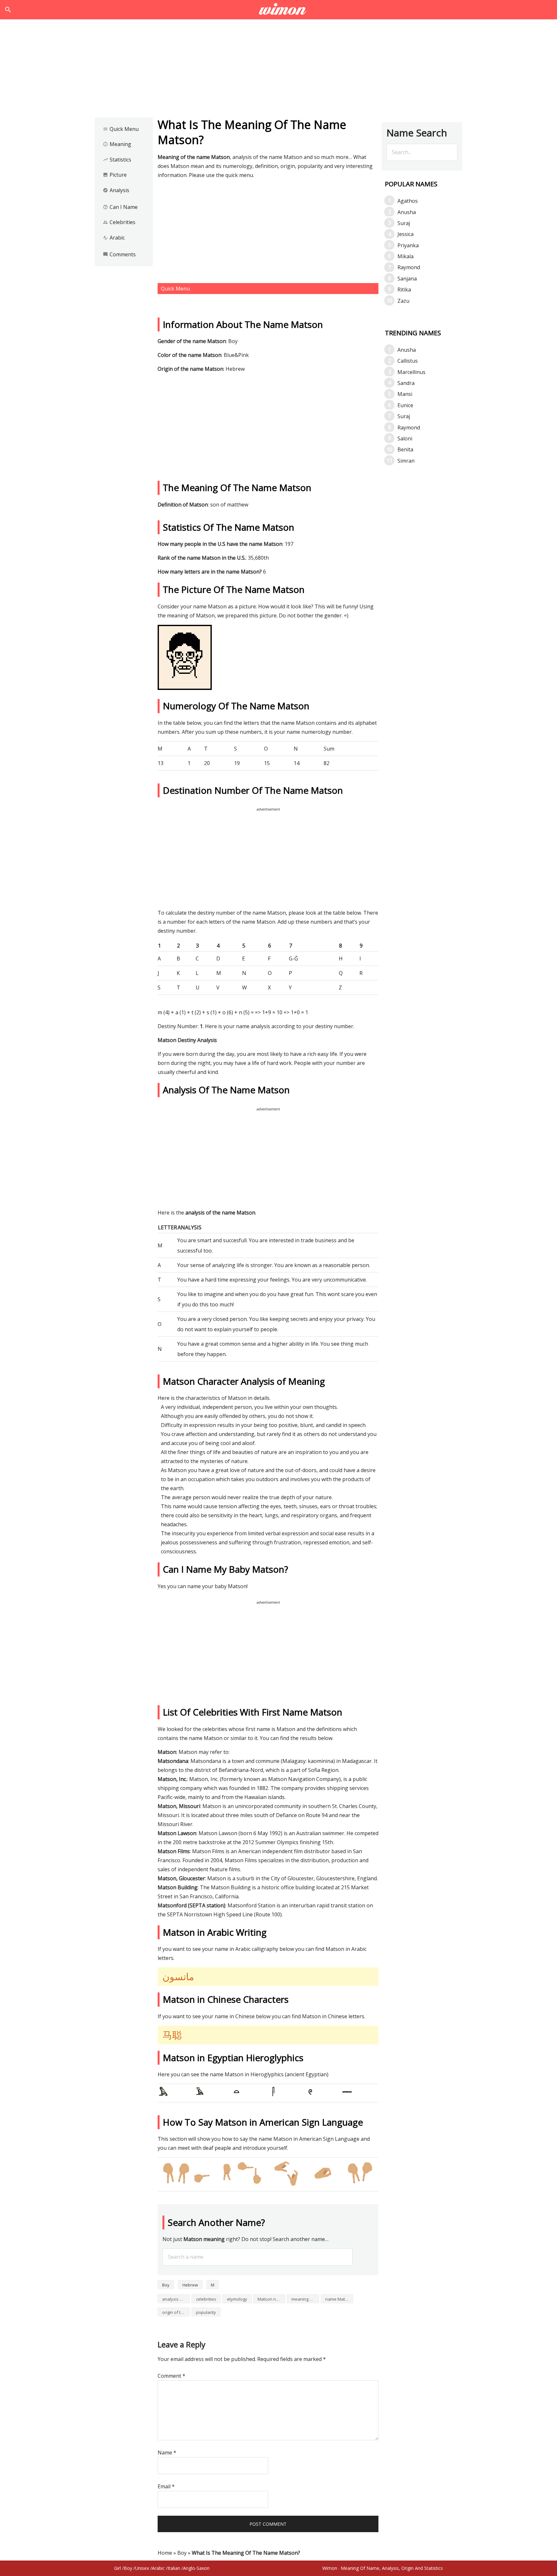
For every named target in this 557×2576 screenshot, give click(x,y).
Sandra (406, 383)
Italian (174, 2568)
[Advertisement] (278, 70)
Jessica (406, 234)
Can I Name (120, 207)
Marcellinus (411, 372)
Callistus (408, 361)
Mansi (405, 394)
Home (165, 2553)
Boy (166, 2285)
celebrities (206, 2299)
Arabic (114, 238)
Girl (117, 2568)
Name (167, 2453)
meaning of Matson (305, 2299)
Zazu (403, 301)
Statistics (117, 160)
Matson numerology (271, 2299)
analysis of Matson (176, 2299)
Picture (115, 175)
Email (166, 2486)
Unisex (142, 2568)
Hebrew (190, 2285)
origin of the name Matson (176, 2312)
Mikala (406, 256)
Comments (119, 254)
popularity (206, 2312)
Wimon (330, 2568)
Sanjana (407, 279)
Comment (171, 2376)
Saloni (405, 438)
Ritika (404, 290)
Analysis (116, 190)
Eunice (405, 405)
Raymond (409, 267)
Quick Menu (121, 129)
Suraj (404, 223)
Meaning (117, 144)
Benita (405, 449)
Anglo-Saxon (196, 2568)
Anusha (407, 212)
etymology (237, 2299)
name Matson (339, 2299)
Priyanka (408, 245)
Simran (406, 461)
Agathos (408, 201)
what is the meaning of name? (279, 10)
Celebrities (119, 222)
